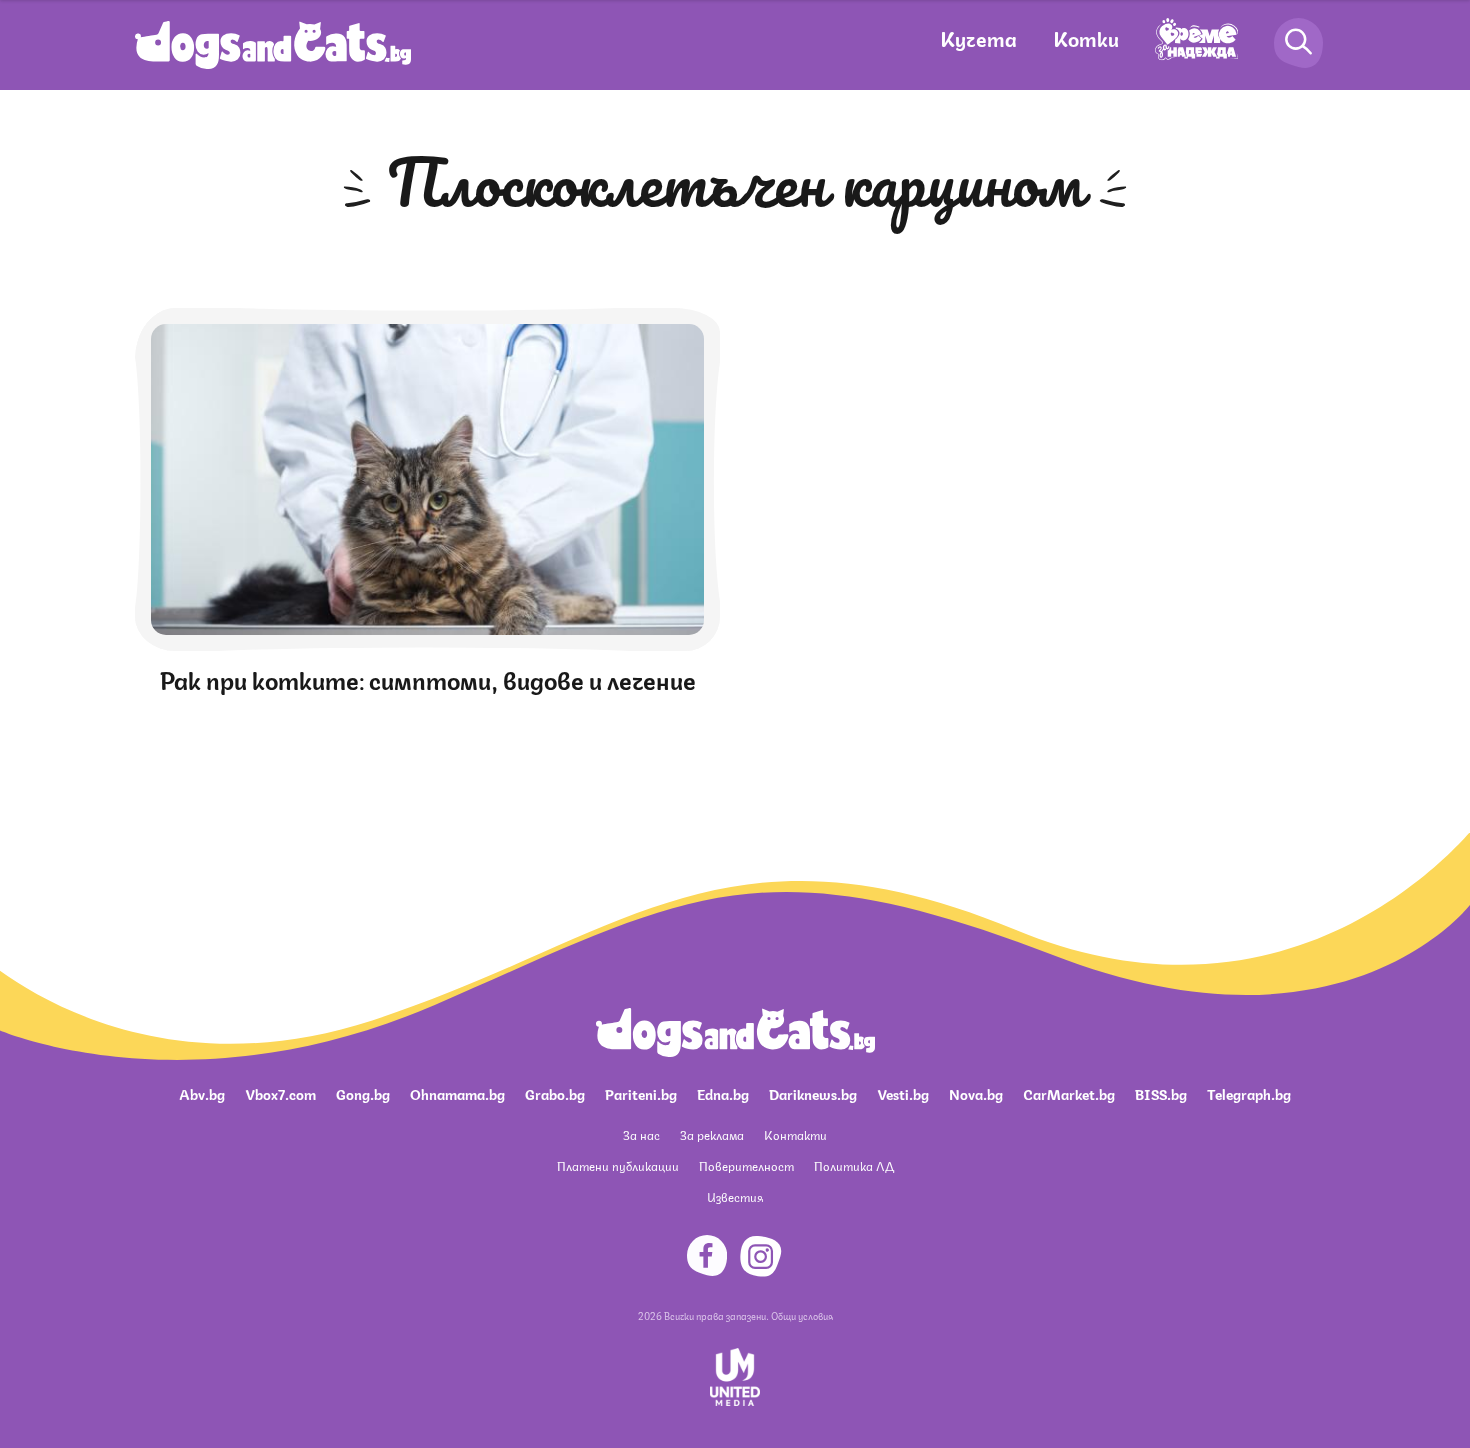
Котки (1086, 37)
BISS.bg (1161, 1093)
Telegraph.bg (1249, 1093)
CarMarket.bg (1069, 1093)
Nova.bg (976, 1093)
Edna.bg (723, 1093)
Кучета (978, 37)
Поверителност (746, 1165)
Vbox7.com (280, 1093)
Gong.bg (363, 1093)
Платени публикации (618, 1165)
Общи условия (802, 1315)
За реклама (712, 1134)
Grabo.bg (555, 1093)
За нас (641, 1134)
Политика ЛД (854, 1165)
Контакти (795, 1134)
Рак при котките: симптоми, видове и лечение (428, 678)
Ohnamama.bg (457, 1093)
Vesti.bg (903, 1093)
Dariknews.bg (813, 1093)
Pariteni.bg (641, 1093)
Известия (735, 1196)
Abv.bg (202, 1093)
